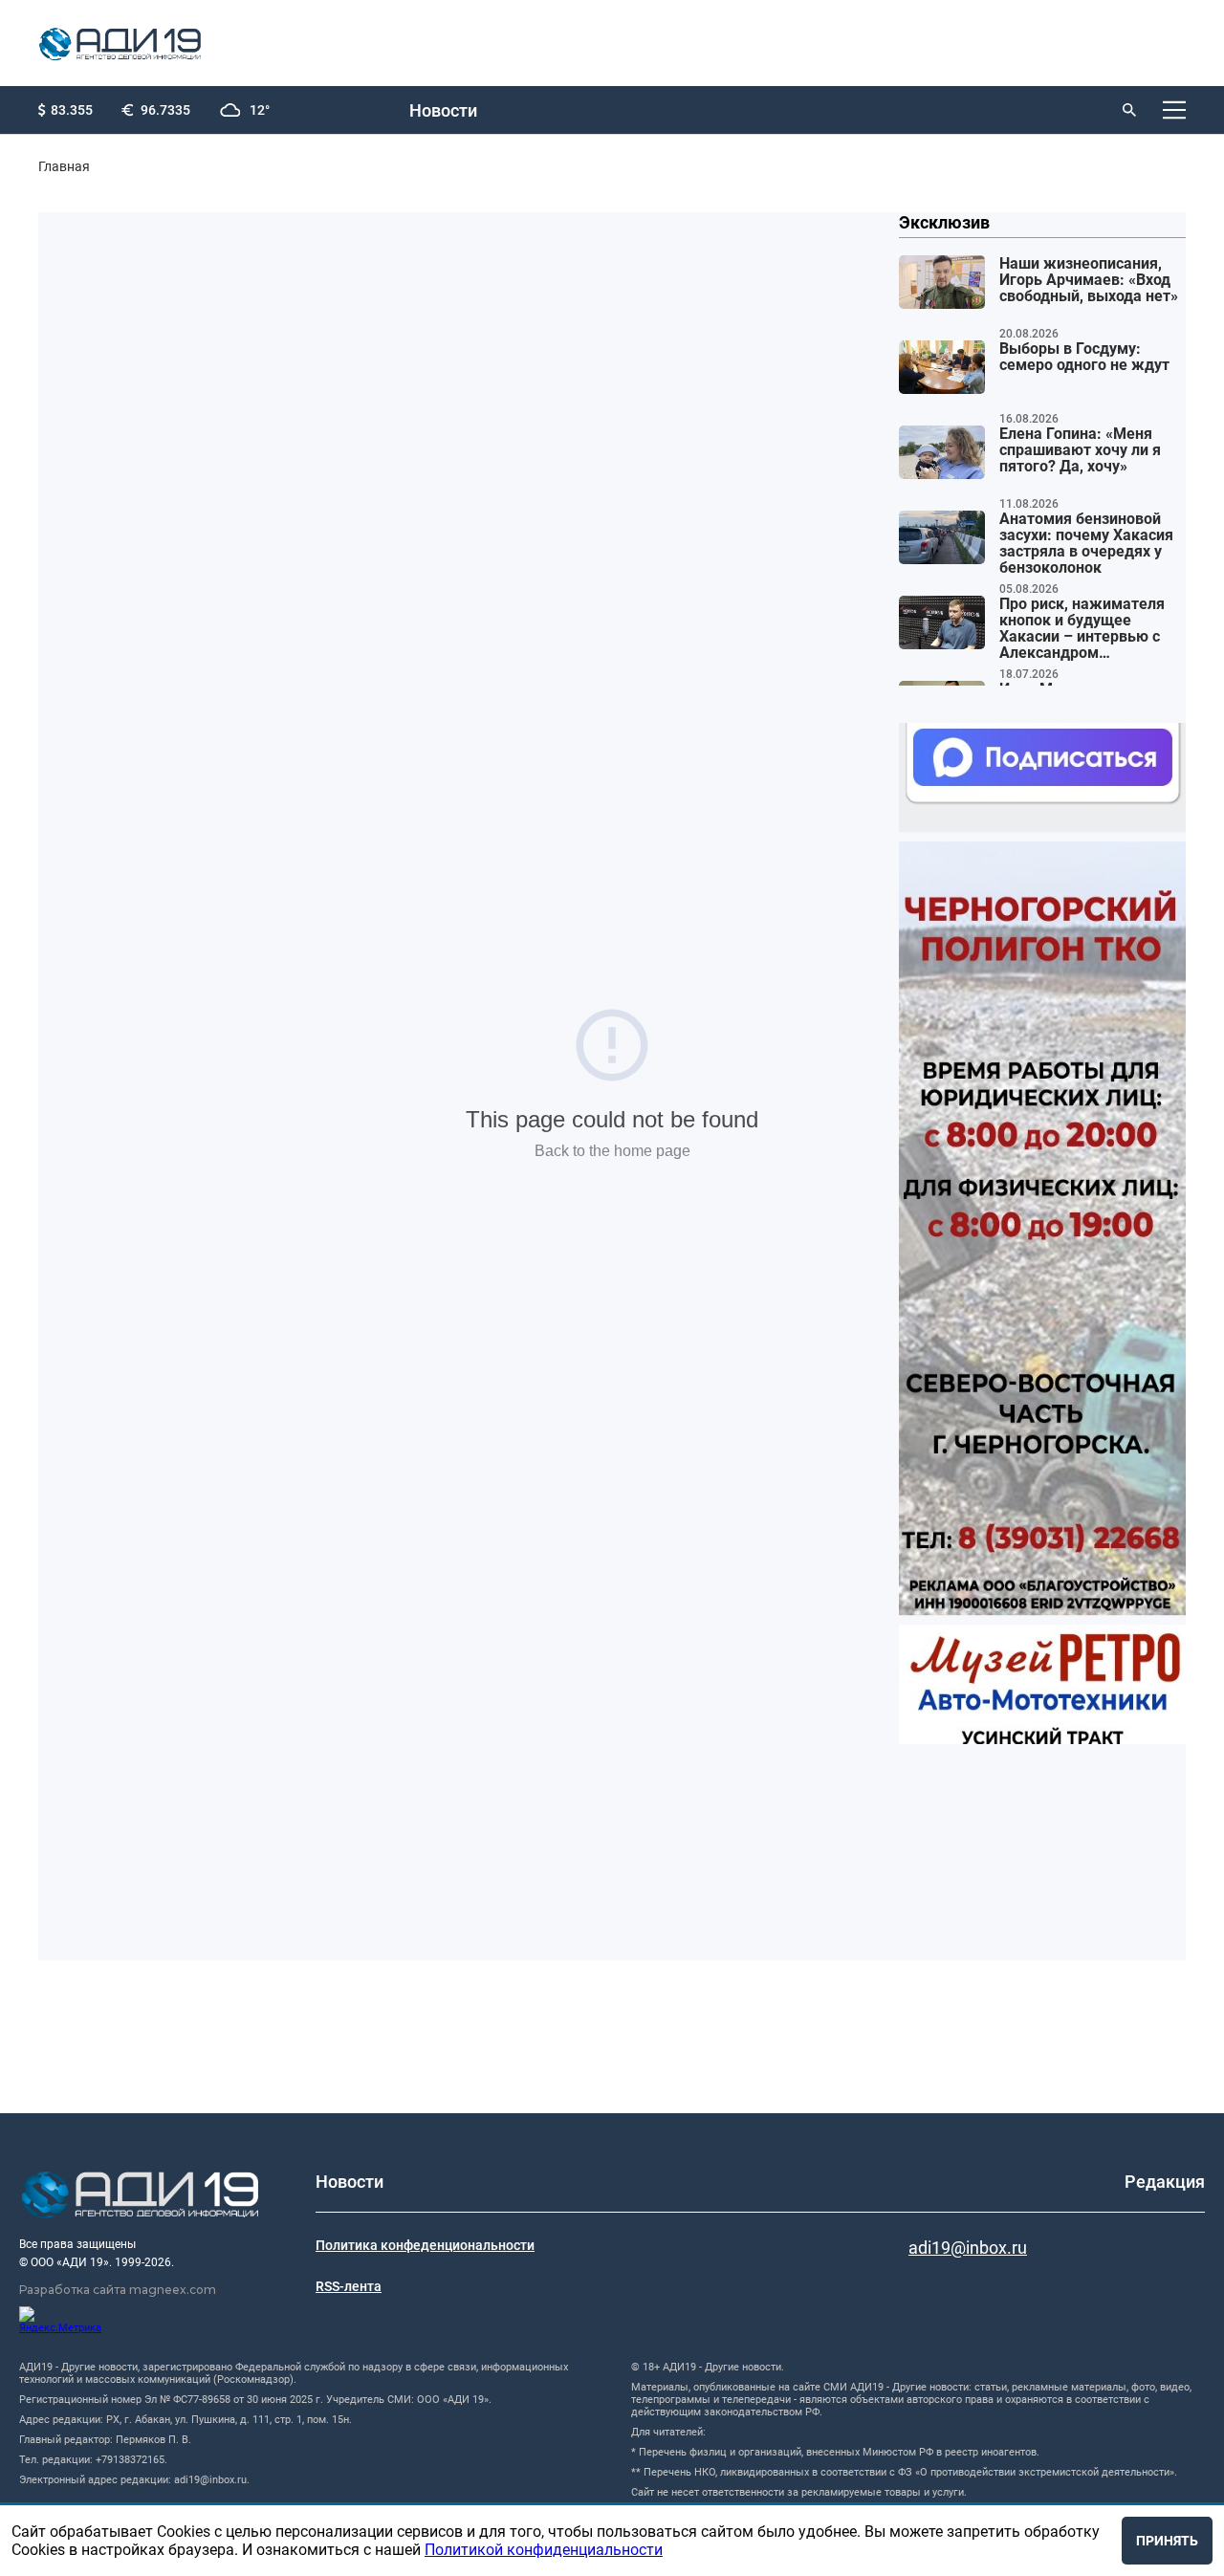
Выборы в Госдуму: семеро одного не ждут (1084, 357)
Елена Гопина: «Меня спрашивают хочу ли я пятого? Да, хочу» (1080, 450)
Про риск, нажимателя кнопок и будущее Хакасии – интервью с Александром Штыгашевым (1082, 629)
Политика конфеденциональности (425, 2245)
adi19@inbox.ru (968, 2248)
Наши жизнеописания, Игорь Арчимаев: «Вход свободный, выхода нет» (1089, 280)
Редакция (1165, 2182)
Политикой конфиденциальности (544, 2550)
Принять (1167, 2541)
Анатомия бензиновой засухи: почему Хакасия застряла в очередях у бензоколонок (1086, 544)
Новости (443, 110)
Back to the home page (612, 1151)
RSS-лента (349, 2286)
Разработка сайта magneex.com (118, 2290)
